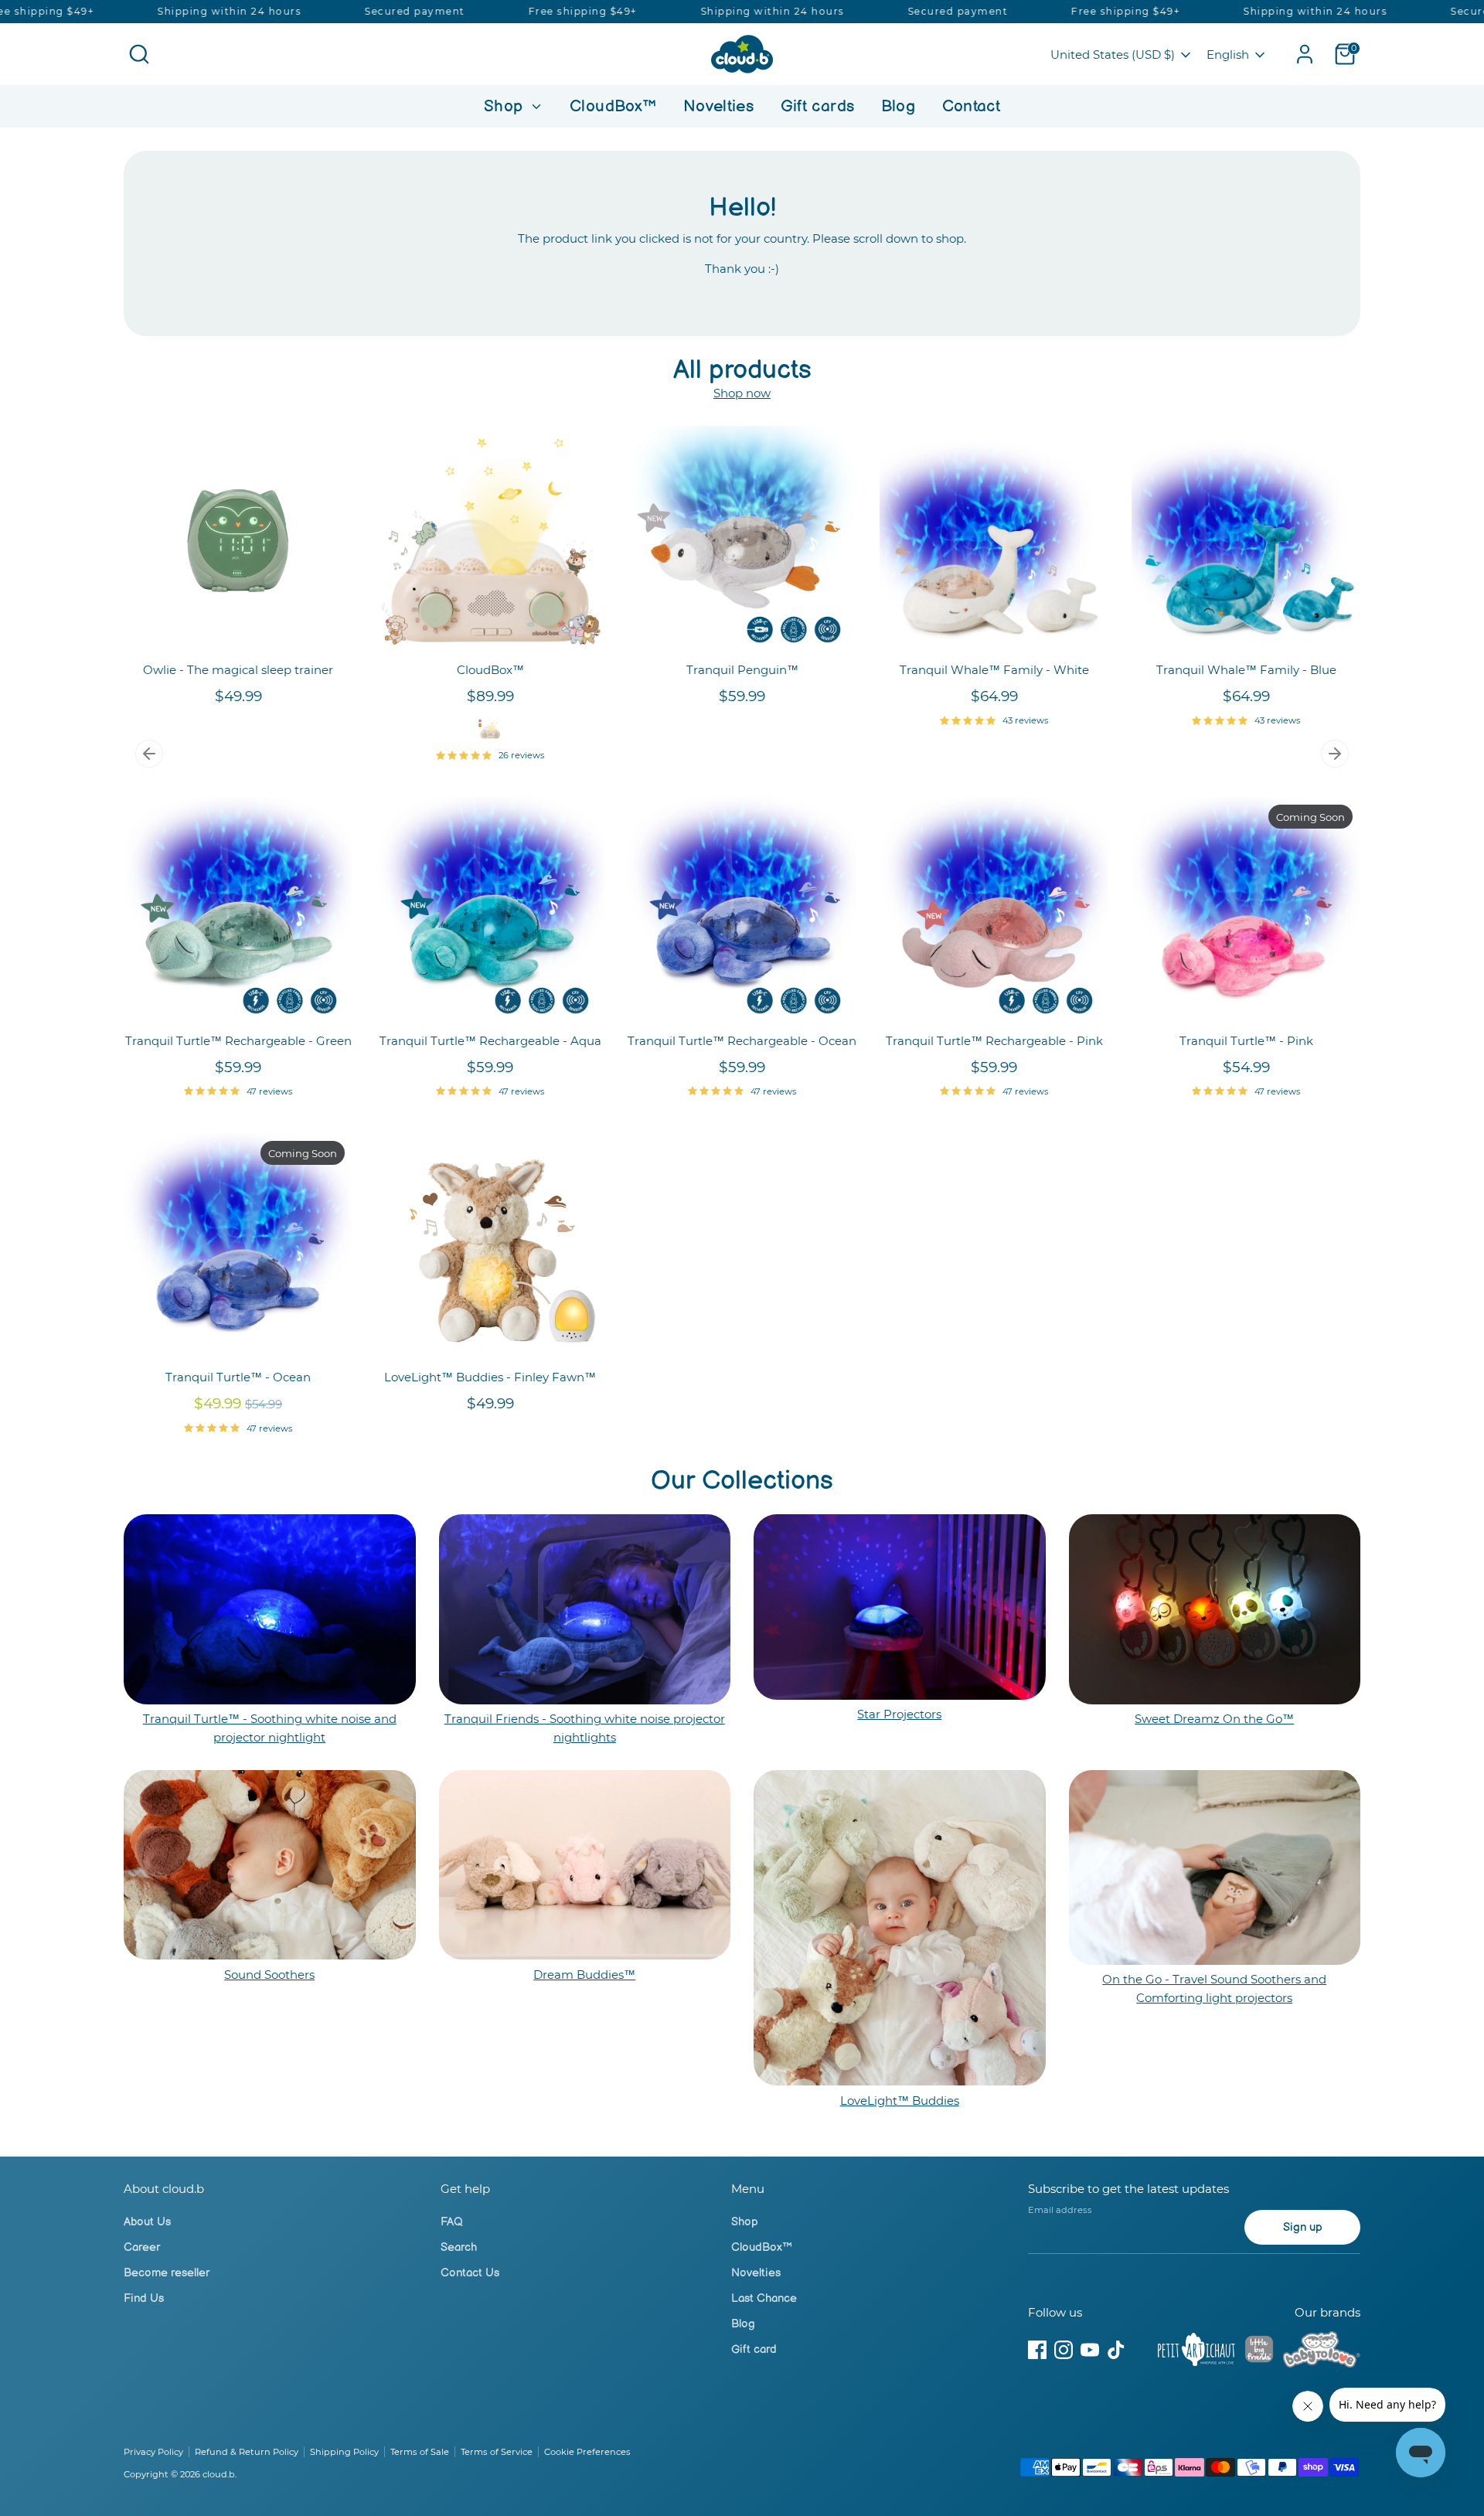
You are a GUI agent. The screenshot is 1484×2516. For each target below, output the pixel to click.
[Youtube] (1090, 2350)
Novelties (718, 106)
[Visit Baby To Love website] (1322, 2352)
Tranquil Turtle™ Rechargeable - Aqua (490, 1041)
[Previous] (149, 754)
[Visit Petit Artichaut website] (1196, 2352)
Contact (972, 106)
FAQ (452, 2222)
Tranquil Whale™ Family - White (994, 670)
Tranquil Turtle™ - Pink (1246, 1041)
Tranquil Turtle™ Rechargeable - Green (238, 1041)
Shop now (742, 393)
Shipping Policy (344, 2452)
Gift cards (818, 106)
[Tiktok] (1116, 2350)
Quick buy (239, 630)
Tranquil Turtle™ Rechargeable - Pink (994, 1041)
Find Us (144, 2298)
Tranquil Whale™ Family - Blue (1246, 670)
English (1228, 54)
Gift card (754, 2349)
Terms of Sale (420, 2452)
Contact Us (470, 2273)
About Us (147, 2222)
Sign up (1303, 2227)
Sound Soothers (269, 1975)
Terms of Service (497, 2452)
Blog (899, 106)
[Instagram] (1064, 2350)
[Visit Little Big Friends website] (1259, 2352)
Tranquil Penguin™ (742, 670)
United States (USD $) (1113, 54)
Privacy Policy (153, 2452)
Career (142, 2247)
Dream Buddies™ (584, 1975)
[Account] (1305, 54)
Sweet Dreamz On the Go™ (1214, 1719)
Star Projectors (899, 1714)
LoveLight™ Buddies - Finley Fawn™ (490, 1377)
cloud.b (219, 2474)
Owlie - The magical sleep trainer (238, 670)
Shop (506, 106)
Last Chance (764, 2298)
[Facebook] (1037, 2350)
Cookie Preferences (587, 2452)
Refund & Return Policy (247, 2452)
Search (459, 2247)
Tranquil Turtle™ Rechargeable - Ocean (742, 1041)
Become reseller (167, 2273)
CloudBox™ (613, 106)
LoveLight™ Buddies (900, 2101)
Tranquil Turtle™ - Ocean (238, 1377)
